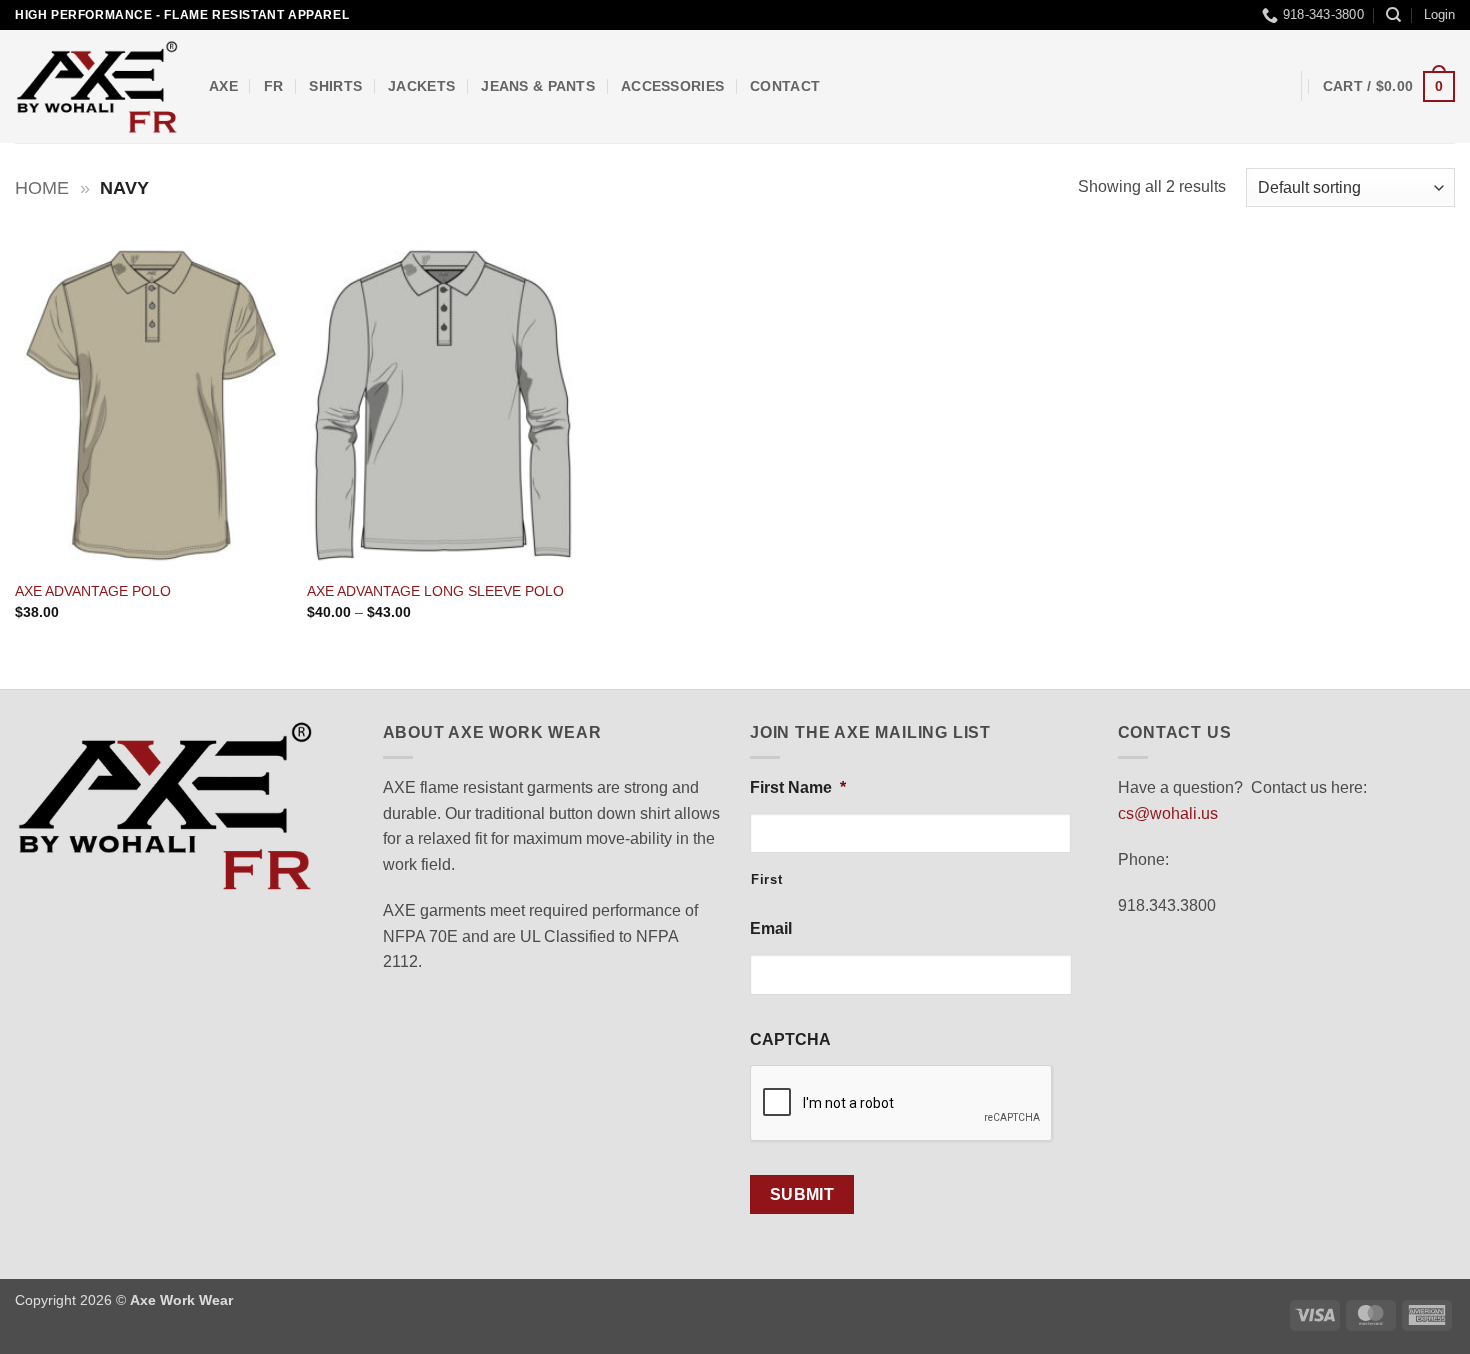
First (766, 879)
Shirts (335, 86)
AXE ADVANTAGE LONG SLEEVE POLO (435, 591)
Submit (802, 1194)
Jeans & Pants (538, 86)
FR (274, 86)
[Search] (1393, 15)
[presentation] (902, 1104)
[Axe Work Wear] (97, 87)
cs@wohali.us (1168, 813)
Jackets (421, 86)
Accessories (672, 86)
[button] (1439, 15)
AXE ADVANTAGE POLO (93, 591)
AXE (223, 86)
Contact (785, 86)
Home (42, 187)
